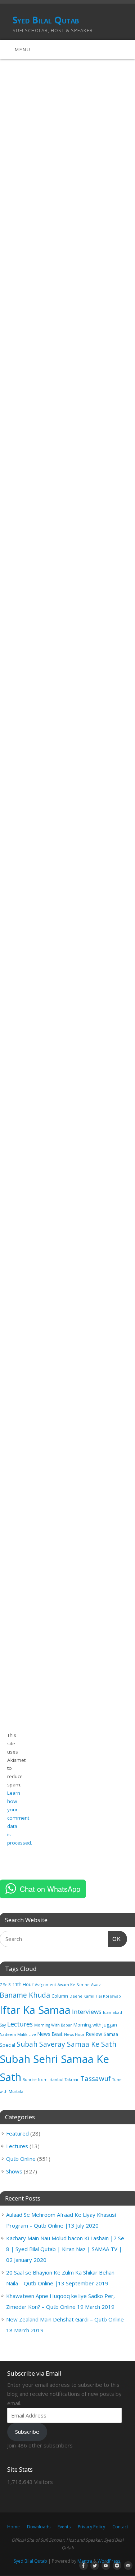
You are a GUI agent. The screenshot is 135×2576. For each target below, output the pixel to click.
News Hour (74, 2034)
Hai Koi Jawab (108, 1996)
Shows (14, 2171)
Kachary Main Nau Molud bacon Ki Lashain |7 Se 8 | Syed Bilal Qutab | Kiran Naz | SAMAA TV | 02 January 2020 (65, 2249)
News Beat (50, 2034)
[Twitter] (93, 2566)
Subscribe (27, 2432)
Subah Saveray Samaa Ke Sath (66, 2044)
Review (94, 2034)
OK (114, 1939)
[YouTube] (104, 2566)
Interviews (87, 2012)
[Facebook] (82, 2566)
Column (60, 1996)
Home (13, 2527)
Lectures (20, 2024)
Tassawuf (96, 2078)
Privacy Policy (91, 2527)
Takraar (72, 2080)
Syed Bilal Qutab (46, 20)
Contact (120, 2527)
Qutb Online (21, 2159)
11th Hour (23, 1984)
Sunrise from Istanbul (43, 2080)
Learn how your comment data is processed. (20, 1818)
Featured (17, 2133)
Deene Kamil (82, 1996)
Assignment (46, 1985)
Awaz (96, 1985)
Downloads (39, 2527)
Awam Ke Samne (74, 1985)
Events (64, 2527)
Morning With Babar (53, 2025)
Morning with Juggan (95, 2025)
